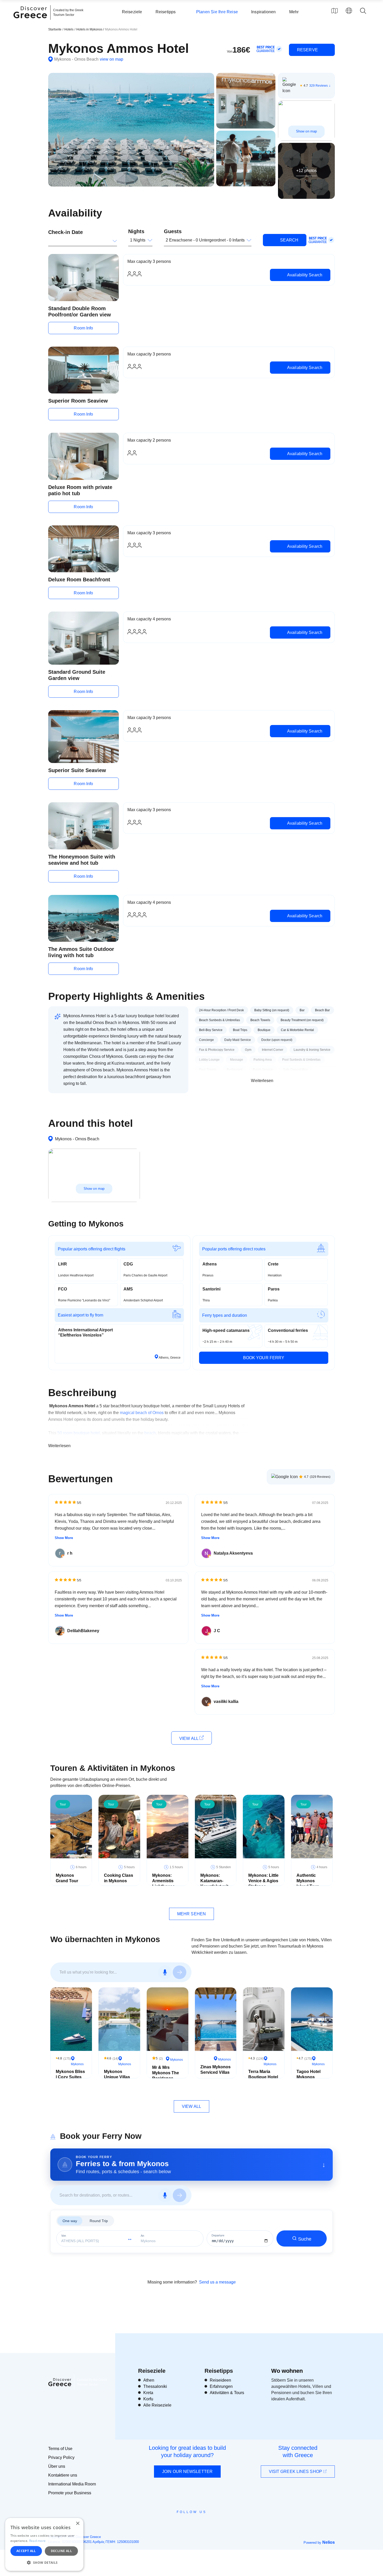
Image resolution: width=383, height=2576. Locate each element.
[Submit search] (180, 1972)
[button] (44, 2562)
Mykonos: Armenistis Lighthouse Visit (163, 1883)
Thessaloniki (155, 2386)
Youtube (197, 2524)
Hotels (69, 29)
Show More (64, 1538)
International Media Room (72, 2484)
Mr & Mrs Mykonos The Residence (166, 2073)
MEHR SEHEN (191, 1914)
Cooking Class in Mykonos (119, 1878)
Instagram (177, 2524)
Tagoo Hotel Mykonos (308, 2074)
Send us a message (217, 2282)
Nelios (329, 2542)
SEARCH (289, 240)
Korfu (148, 2399)
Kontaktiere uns (63, 2475)
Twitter (187, 2521)
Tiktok (215, 2521)
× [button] (78, 2524)
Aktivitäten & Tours (227, 2393)
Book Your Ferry (264, 1358)
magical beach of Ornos (142, 1413)
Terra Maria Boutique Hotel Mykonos (263, 2077)
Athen (149, 2380)
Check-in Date (66, 232)
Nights (136, 231)
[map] (335, 11)
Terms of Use (60, 2449)
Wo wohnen (287, 2371)
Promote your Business (70, 2493)
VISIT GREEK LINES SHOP (296, 2472)
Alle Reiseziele (157, 2405)
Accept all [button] (26, 2551)
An (142, 2236)
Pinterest (206, 2524)
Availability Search (304, 275)
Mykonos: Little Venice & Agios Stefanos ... (263, 1881)
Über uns (57, 2466)
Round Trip (99, 2221)
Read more (38, 2541)
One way (70, 2221)
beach (150, 1433)
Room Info (83, 328)
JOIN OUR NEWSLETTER (187, 2472)
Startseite (55, 29)
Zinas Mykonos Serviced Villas (215, 2070)
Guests (173, 231)
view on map (112, 59)
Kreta (148, 2393)
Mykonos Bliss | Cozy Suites (70, 2074)
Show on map (306, 131)
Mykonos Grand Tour (67, 1878)
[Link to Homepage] (31, 21)
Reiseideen (220, 2380)
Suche (305, 2239)
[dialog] (44, 2544)
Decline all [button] (61, 2551)
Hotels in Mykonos (90, 29)
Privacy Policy (61, 2457)
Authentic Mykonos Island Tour (308, 1881)
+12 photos (307, 171)
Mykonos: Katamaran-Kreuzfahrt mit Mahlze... (214, 1883)
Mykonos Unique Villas (117, 2074)
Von (64, 2236)
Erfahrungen (221, 2386)
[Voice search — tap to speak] (165, 1972)
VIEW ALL (189, 1738)
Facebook (168, 2524)
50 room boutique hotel (79, 1433)
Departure (218, 2235)
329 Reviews (319, 86)
